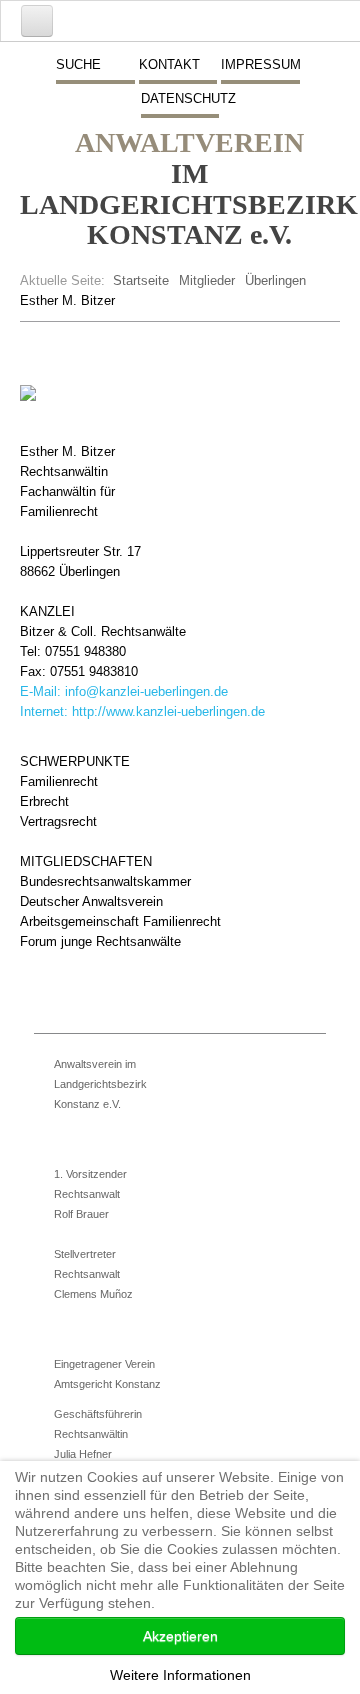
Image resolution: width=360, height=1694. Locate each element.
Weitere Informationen (180, 1675)
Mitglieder (207, 280)
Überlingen (275, 280)
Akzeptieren (180, 1636)
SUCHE (78, 64)
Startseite (141, 280)
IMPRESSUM (260, 64)
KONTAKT (169, 64)
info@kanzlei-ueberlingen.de (146, 691)
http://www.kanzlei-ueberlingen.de (168, 711)
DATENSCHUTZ (180, 98)
